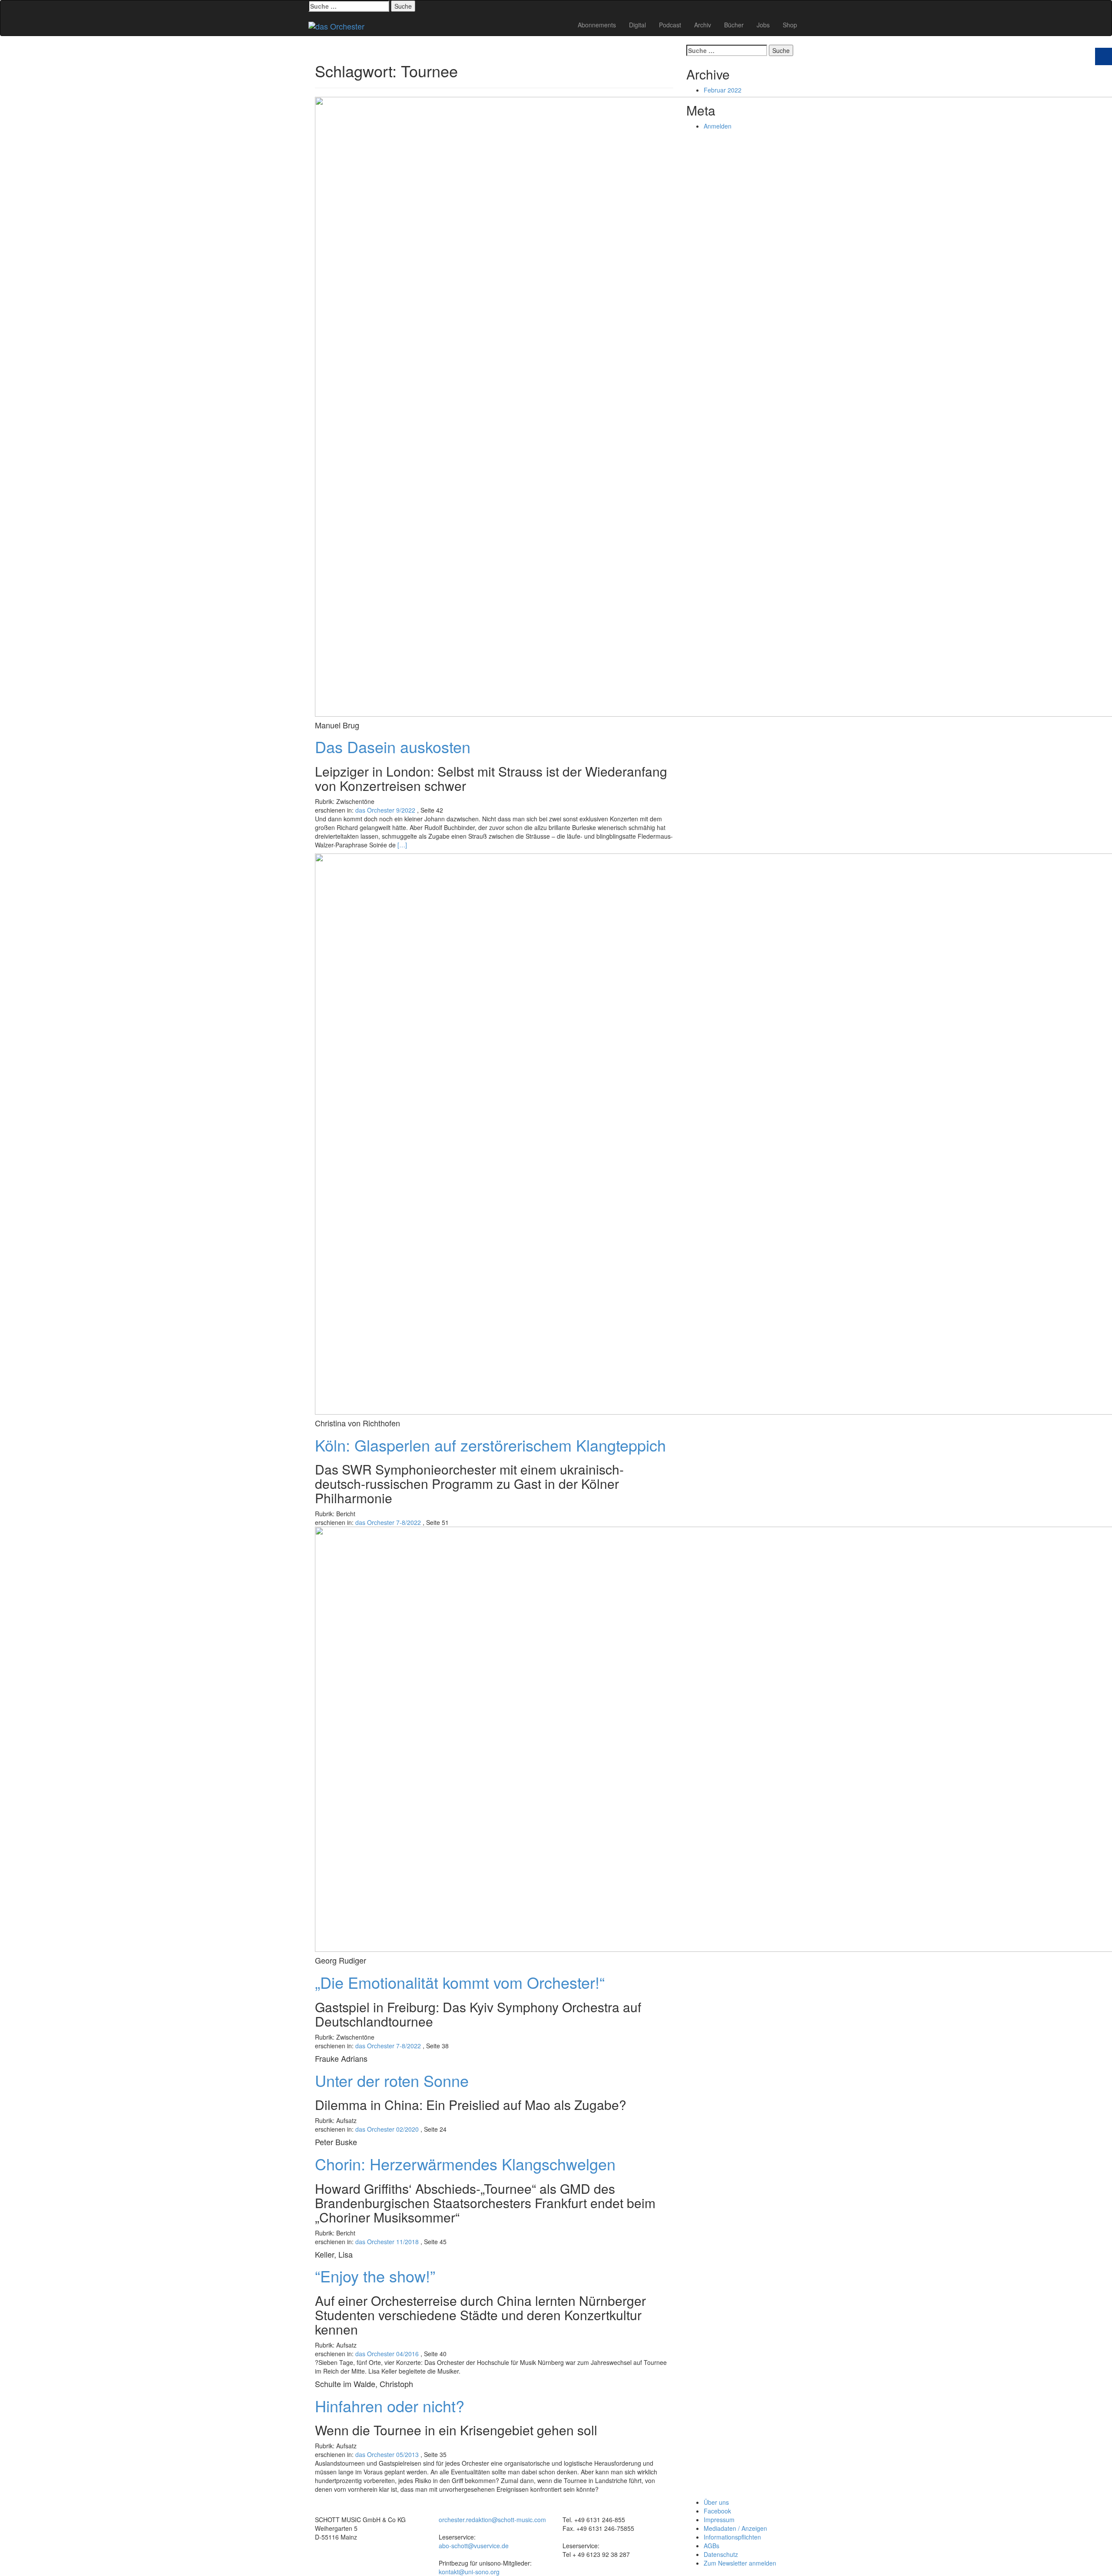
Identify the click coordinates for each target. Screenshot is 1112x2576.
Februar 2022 (723, 90)
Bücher (734, 25)
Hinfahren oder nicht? (390, 2406)
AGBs (712, 2546)
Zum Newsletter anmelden (740, 2563)
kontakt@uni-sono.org (469, 2572)
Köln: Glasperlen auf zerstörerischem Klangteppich (490, 1445)
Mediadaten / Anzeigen (735, 2528)
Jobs (763, 25)
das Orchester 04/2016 (387, 2354)
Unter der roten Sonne (392, 2080)
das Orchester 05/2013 (387, 2454)
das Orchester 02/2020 (387, 2129)
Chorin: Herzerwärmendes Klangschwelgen (465, 2164)
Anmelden (718, 126)
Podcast (670, 25)
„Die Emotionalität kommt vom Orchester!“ (460, 1982)
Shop (790, 25)
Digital (637, 25)
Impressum (719, 2520)
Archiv (703, 25)
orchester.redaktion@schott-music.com (492, 2520)
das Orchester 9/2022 (385, 810)
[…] (402, 845)
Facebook (717, 2511)
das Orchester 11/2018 (387, 2242)
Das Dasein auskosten (393, 746)
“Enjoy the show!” (375, 2276)
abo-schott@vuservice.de (474, 2546)
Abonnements (597, 25)
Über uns (716, 2502)
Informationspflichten (732, 2537)
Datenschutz (721, 2554)
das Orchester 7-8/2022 (388, 1522)
